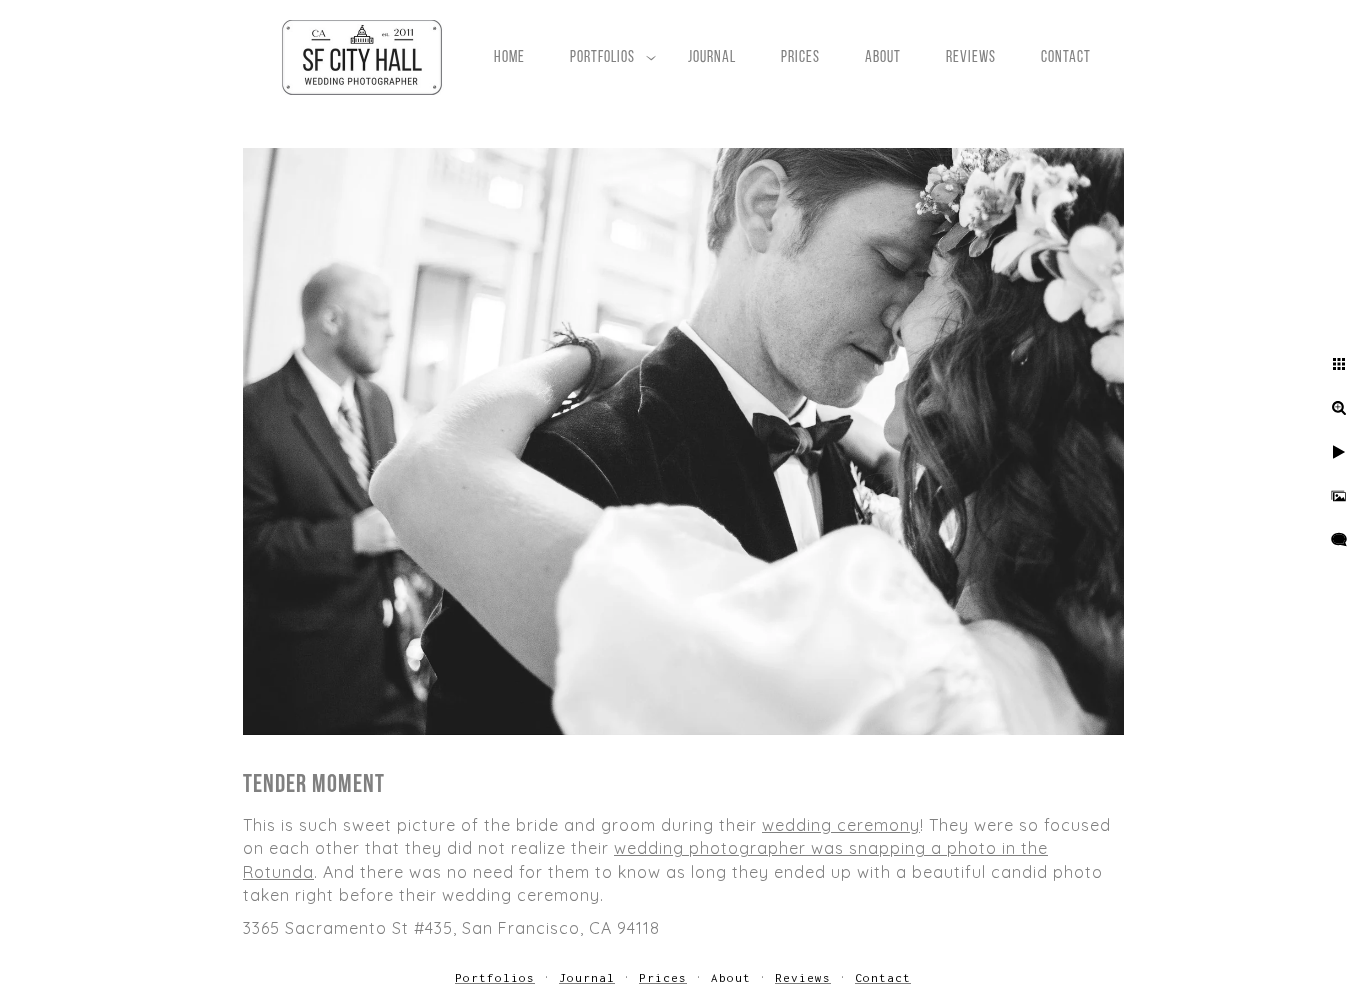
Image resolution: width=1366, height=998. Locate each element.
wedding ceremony (841, 825)
